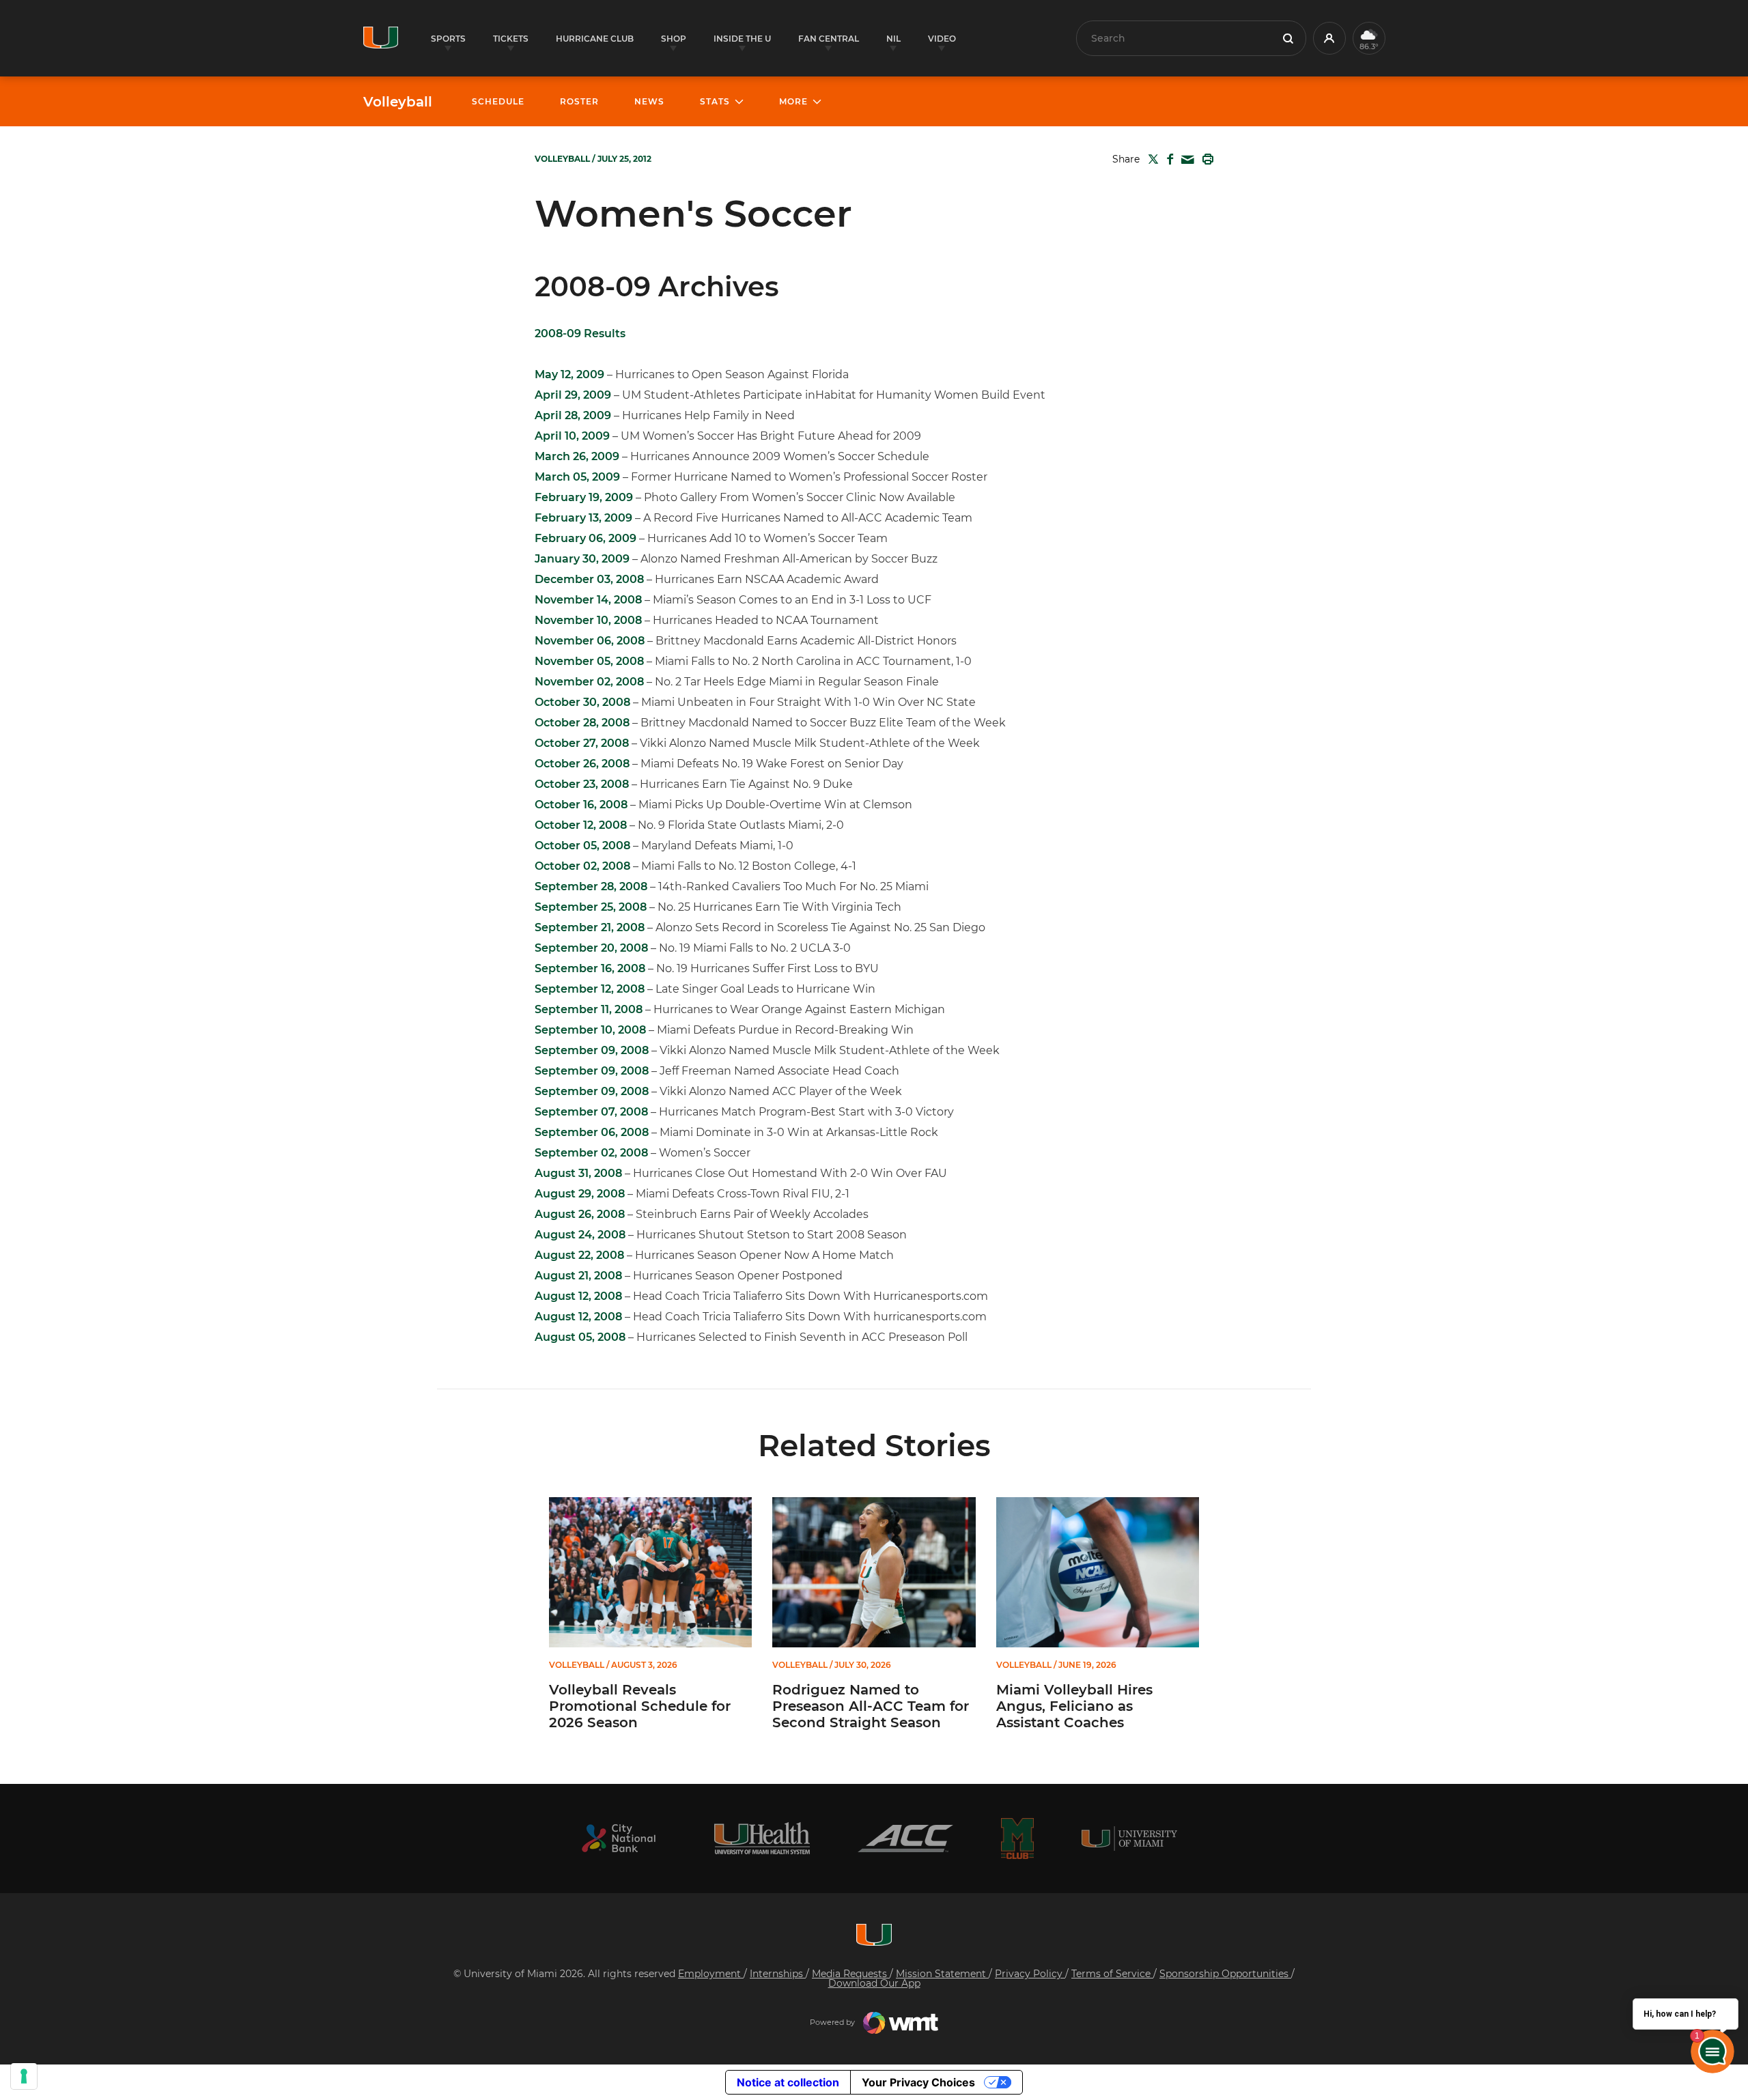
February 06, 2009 (586, 538)
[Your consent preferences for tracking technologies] (24, 2076)
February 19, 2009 (584, 497)
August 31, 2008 (578, 1173)
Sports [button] (448, 39)
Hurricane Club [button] (595, 39)
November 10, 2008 (588, 620)
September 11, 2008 (589, 1009)
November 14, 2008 (588, 600)
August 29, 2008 (580, 1194)
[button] (1329, 38)
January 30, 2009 (582, 559)
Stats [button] (715, 101)
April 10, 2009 (572, 436)
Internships (778, 1974)
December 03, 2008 (589, 579)
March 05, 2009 (577, 477)
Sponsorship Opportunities (1225, 1974)
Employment (711, 1974)
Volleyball (398, 102)
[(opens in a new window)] (619, 1838)
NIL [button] (893, 39)
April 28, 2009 (573, 415)
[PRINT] (1205, 159)
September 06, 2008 (592, 1132)
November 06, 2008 (590, 641)
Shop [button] (674, 39)
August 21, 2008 (578, 1276)
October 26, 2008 (582, 764)
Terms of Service (1112, 1974)
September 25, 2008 (591, 907)
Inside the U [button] (742, 39)
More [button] (793, 101)
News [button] (649, 101)
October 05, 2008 (582, 846)
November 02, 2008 (589, 682)
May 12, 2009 (569, 374)
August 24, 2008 (580, 1235)
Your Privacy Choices (918, 2082)
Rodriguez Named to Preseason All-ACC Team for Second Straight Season (871, 1706)
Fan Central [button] (829, 39)
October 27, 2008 (582, 743)
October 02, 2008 (582, 866)
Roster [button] (579, 101)
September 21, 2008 (590, 927)
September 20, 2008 (591, 948)
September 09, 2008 (592, 1050)
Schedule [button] (498, 101)
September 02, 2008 (591, 1153)
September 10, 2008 (590, 1030)
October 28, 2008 (582, 723)
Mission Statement (942, 1974)
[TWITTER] (1151, 159)
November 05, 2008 (589, 661)
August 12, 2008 (578, 1296)
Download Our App (874, 1983)
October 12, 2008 (581, 825)
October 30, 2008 (582, 702)
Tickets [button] (511, 39)
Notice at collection (788, 2082)
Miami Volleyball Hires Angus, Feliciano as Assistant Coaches (1074, 1706)
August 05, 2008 (580, 1337)
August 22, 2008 (579, 1255)
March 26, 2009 (577, 456)
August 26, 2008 (580, 1214)
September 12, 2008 (590, 989)
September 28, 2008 (591, 886)
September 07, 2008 (591, 1112)
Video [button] (942, 39)
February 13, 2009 (583, 518)
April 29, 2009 (573, 395)
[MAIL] (1185, 160)
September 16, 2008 (590, 968)
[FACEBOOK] (1167, 159)
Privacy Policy (1030, 1974)
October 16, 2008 (581, 805)
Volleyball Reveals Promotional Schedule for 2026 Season (640, 1706)
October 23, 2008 (582, 784)
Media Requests (851, 1974)
